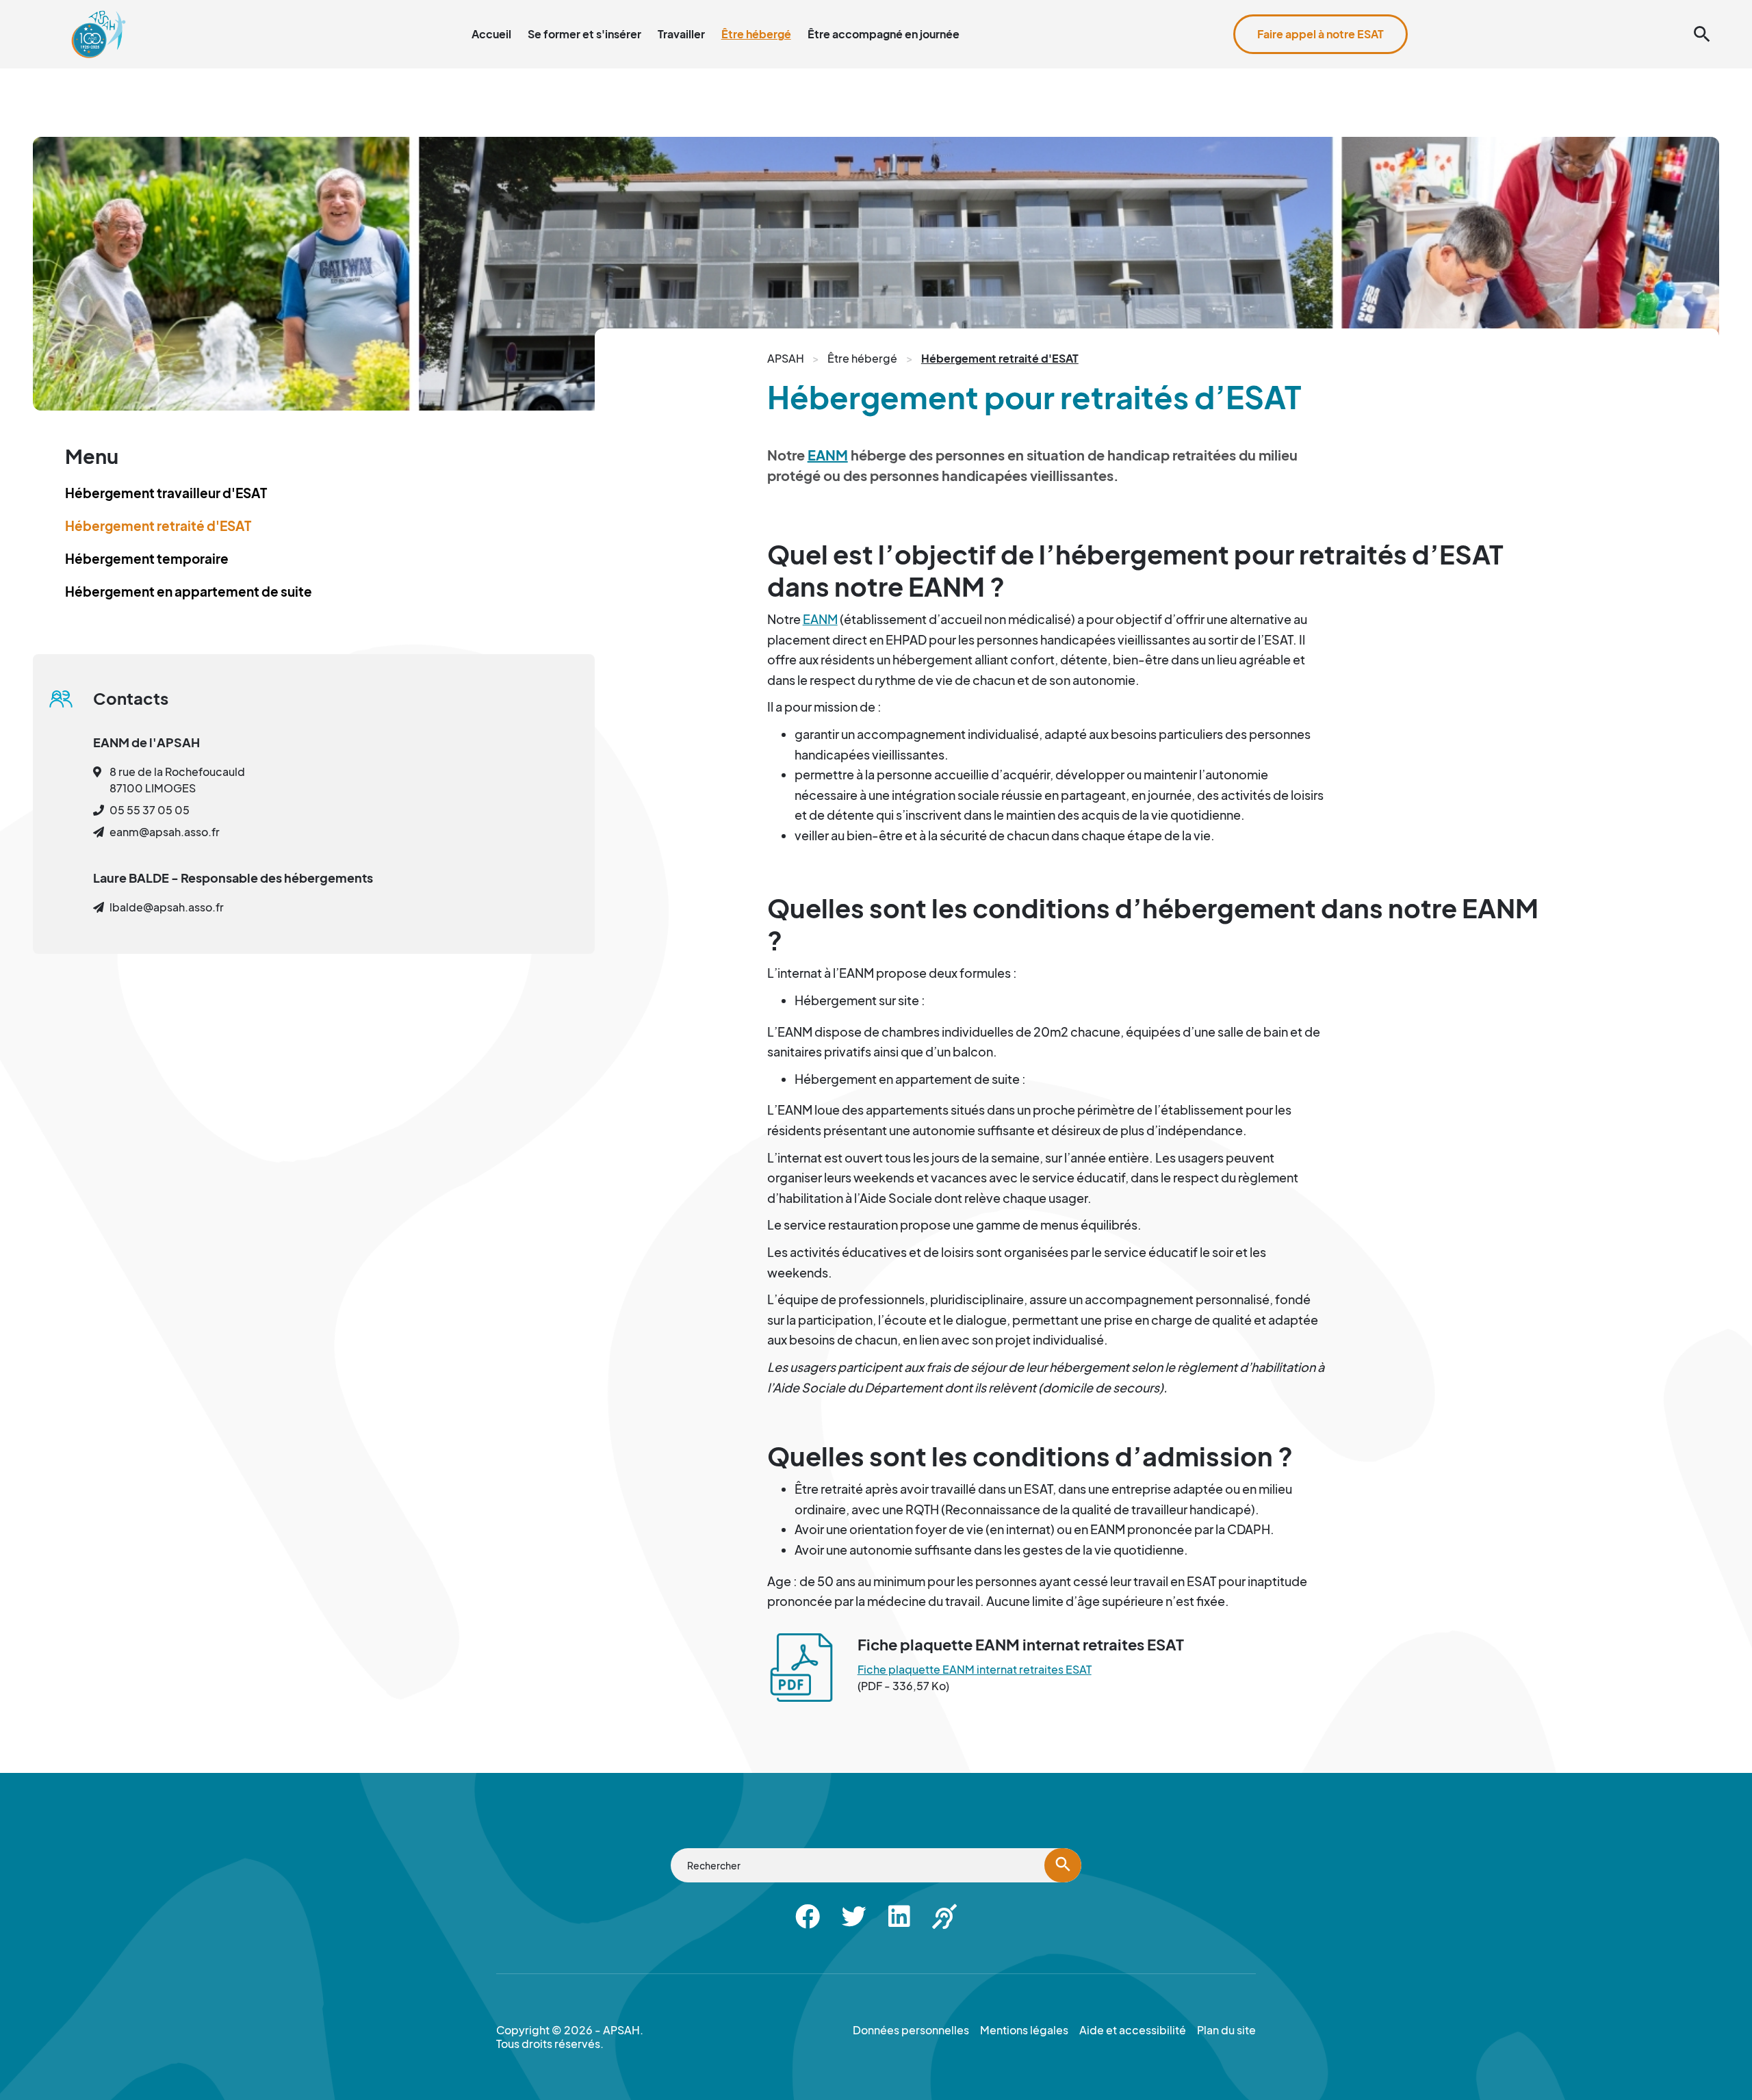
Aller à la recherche (1491, 8)
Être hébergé (756, 34)
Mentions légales (1024, 2030)
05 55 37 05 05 (150, 810)
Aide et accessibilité (1658, 8)
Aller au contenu (1397, 8)
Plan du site (1573, 8)
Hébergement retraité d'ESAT (158, 526)
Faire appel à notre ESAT (1321, 34)
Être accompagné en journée (884, 34)
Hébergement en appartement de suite (189, 591)
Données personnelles (911, 2030)
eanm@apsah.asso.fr (165, 832)
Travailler (681, 34)
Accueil (491, 34)
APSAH (786, 358)
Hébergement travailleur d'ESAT (166, 493)
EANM (828, 455)
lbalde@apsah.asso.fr (167, 907)
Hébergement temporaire (147, 558)
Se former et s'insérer (584, 34)
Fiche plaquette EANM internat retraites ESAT (975, 1669)
